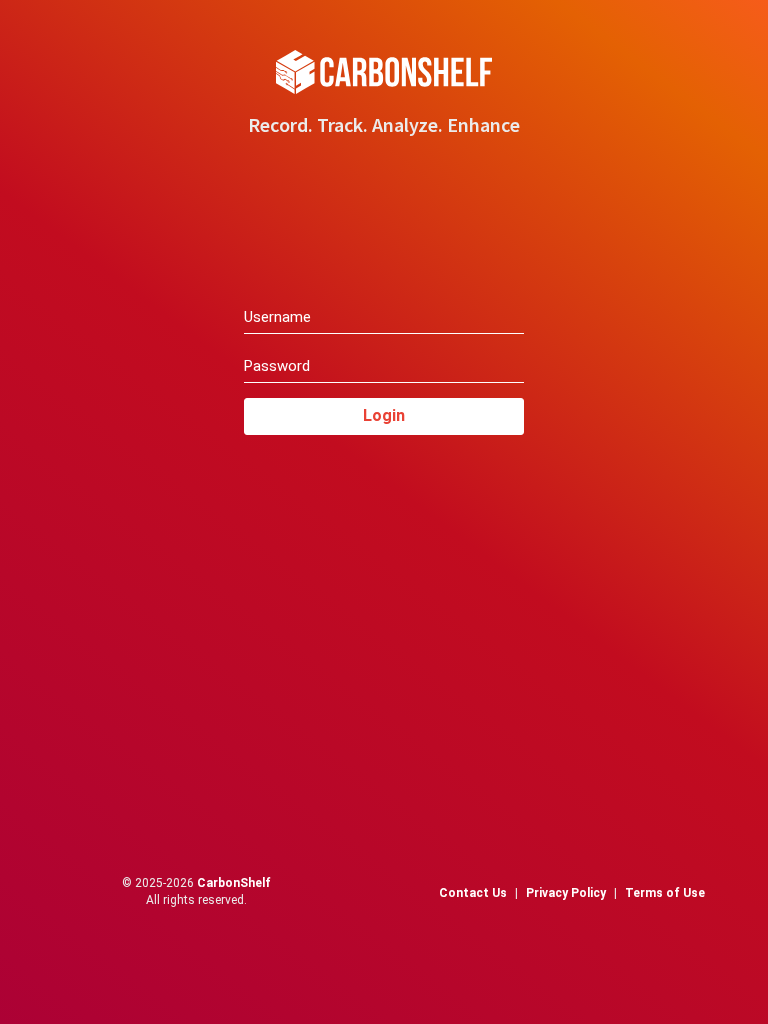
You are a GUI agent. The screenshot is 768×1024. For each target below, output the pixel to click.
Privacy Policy (566, 893)
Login (384, 415)
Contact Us (473, 893)
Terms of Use (665, 893)
